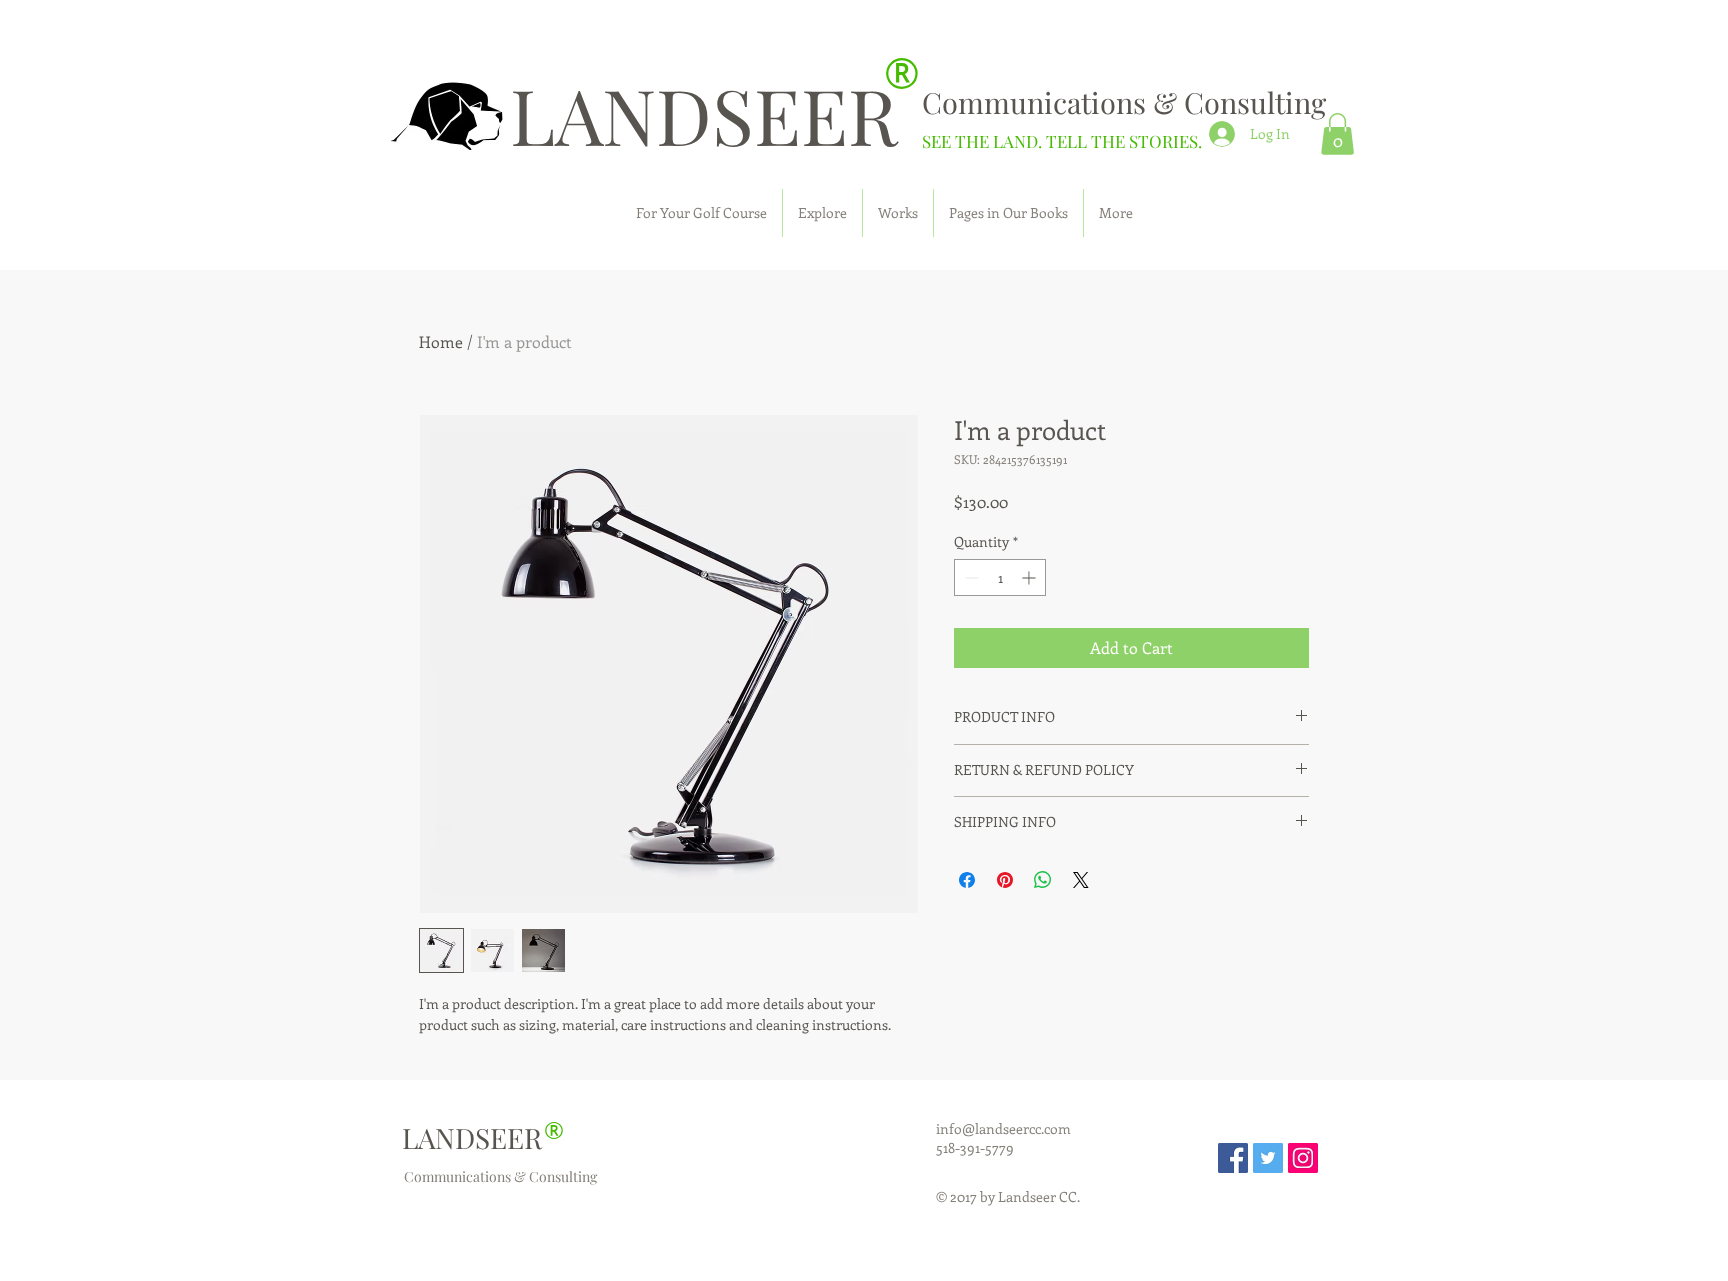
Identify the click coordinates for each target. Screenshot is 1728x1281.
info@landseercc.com (1003, 1128)
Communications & (466, 1176)
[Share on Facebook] (967, 880)
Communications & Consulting (1124, 102)
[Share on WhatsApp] (1043, 880)
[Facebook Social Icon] (1233, 1158)
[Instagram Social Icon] (1303, 1158)
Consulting (563, 1176)
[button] (1337, 134)
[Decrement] (969, 577)
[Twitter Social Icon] (1268, 1158)
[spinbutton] (1000, 577)
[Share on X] (1081, 880)
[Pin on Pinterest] (1005, 880)
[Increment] (1030, 577)
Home (441, 341)
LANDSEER (704, 114)
